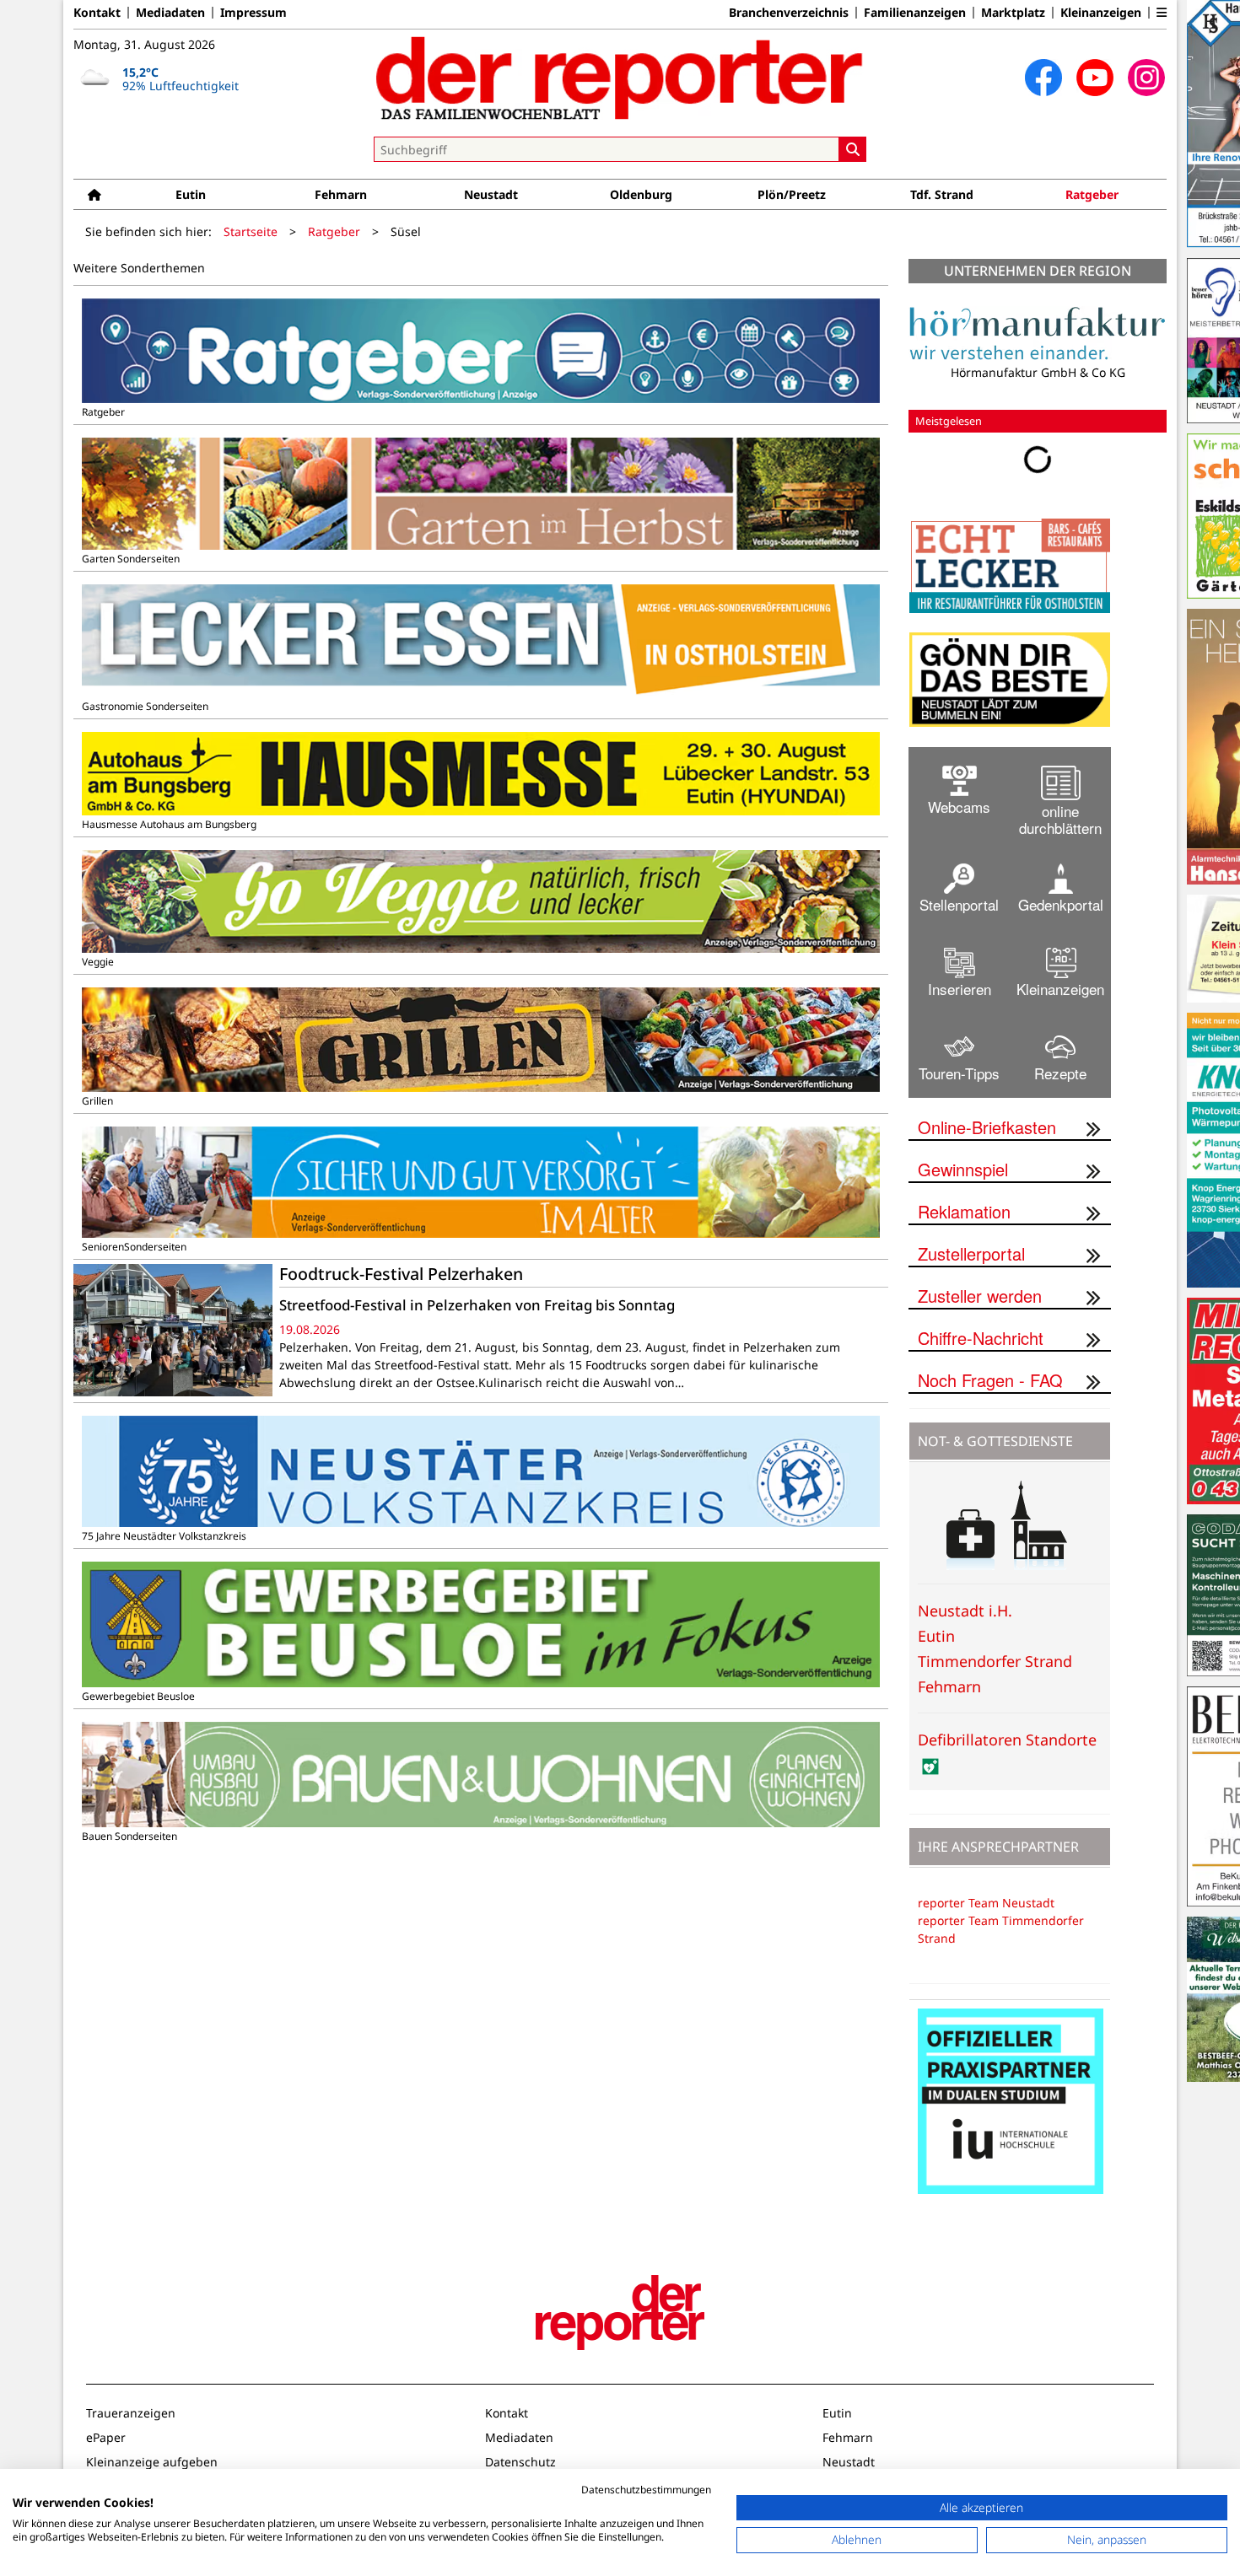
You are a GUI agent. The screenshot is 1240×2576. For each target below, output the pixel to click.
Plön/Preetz (792, 194)
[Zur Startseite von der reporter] (620, 78)
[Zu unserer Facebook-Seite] (1043, 78)
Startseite (251, 231)
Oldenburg (641, 194)
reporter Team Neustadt (986, 1915)
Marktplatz (1013, 13)
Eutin (191, 194)
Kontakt (97, 13)
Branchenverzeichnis (789, 13)
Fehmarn (341, 194)
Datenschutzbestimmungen (646, 2490)
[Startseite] (94, 194)
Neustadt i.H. (965, 1623)
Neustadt (491, 194)
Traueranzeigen (131, 2425)
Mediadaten (170, 13)
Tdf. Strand (942, 194)
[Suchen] (853, 149)
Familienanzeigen (915, 13)
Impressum (253, 13)
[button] (1162, 13)
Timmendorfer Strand (995, 1674)
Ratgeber (1092, 194)
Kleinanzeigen (1101, 13)
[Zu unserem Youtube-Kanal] (1095, 78)
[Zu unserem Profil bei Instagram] (1146, 78)
